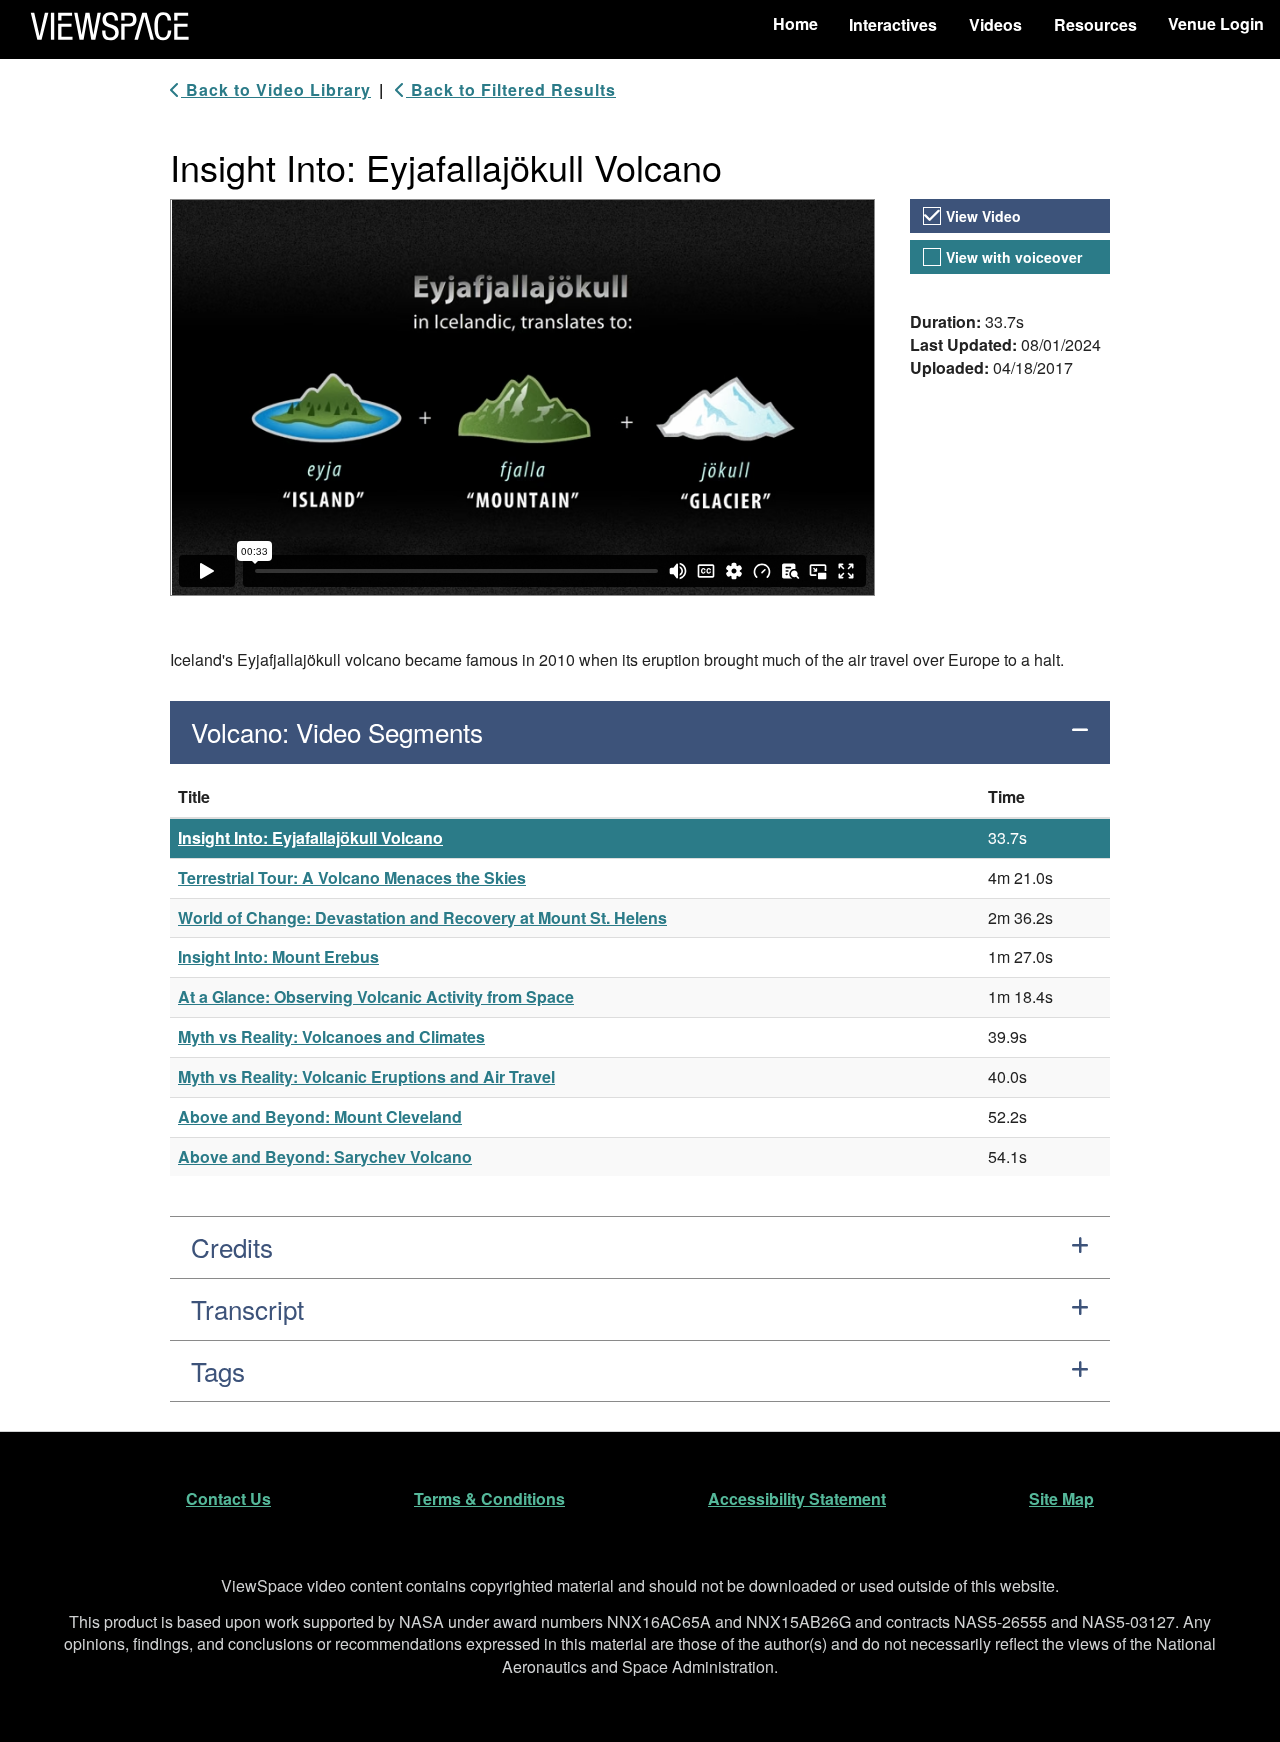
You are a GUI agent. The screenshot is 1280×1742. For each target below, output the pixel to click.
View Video (983, 216)
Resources (1095, 24)
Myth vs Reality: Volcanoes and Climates (331, 1036)
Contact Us (228, 1498)
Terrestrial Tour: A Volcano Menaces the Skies (352, 877)
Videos (995, 24)
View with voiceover (1014, 257)
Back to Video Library (276, 90)
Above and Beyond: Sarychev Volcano (325, 1156)
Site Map (1061, 1498)
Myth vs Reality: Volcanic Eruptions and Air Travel (366, 1076)
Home (795, 23)
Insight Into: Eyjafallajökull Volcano (310, 837)
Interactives (893, 24)
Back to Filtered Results (511, 90)
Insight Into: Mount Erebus (278, 956)
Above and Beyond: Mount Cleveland (320, 1116)
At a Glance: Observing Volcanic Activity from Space (376, 996)
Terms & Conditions (489, 1498)
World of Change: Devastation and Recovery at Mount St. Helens (422, 917)
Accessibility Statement (797, 1498)
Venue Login (1216, 23)
